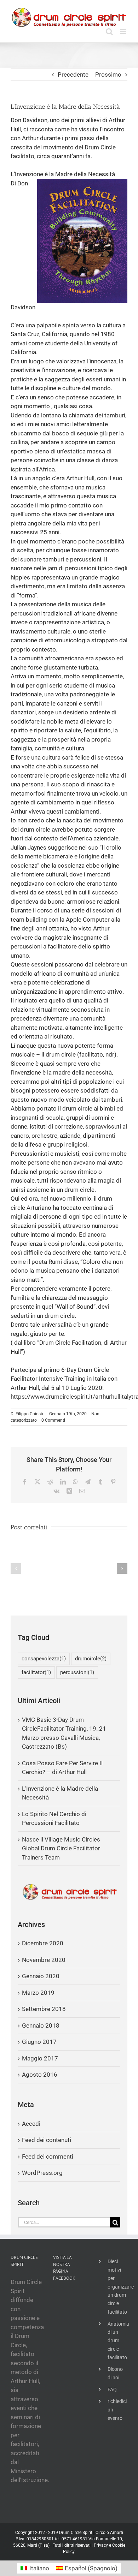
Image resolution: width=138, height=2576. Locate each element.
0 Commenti (53, 1420)
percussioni (77, 1672)
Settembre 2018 (44, 2009)
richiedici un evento (117, 2410)
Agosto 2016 (40, 2075)
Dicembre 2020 (43, 1943)
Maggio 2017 (40, 2058)
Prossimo (108, 75)
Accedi (31, 2124)
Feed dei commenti (48, 2156)
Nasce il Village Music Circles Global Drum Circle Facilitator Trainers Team (61, 1848)
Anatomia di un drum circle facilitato (117, 2341)
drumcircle (91, 1659)
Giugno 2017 (39, 2042)
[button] (16, 1569)
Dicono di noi (115, 2373)
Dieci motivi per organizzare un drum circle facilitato (117, 2287)
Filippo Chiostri (30, 1414)
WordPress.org (42, 2173)
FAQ (112, 2390)
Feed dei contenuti (47, 2140)
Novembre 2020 (44, 1960)
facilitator (36, 1672)
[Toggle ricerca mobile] (109, 32)
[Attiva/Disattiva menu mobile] (124, 32)
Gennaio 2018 (41, 2025)
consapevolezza (44, 1659)
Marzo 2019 (38, 1993)
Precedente (73, 75)
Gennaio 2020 (41, 1976)
